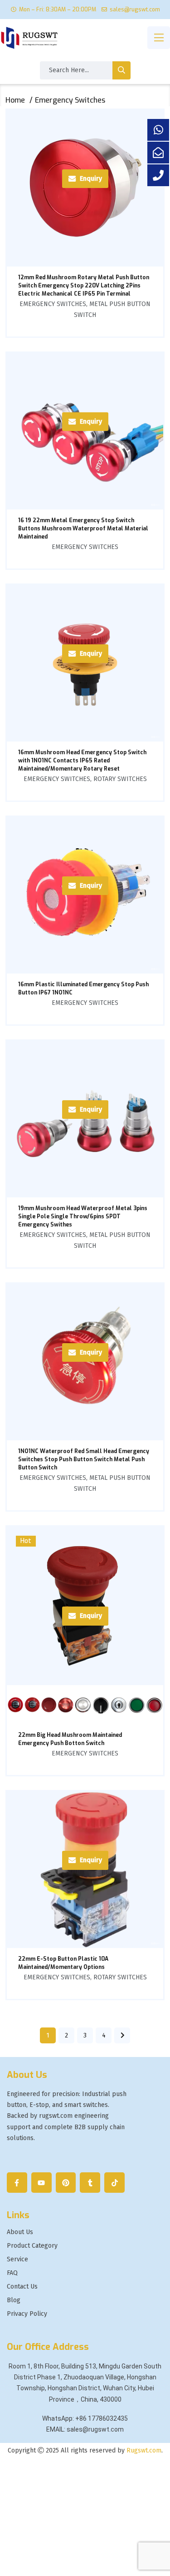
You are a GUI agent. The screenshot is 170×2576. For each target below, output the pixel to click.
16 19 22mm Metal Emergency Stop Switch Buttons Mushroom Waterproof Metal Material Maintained (83, 529)
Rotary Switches (120, 779)
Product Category (32, 2246)
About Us (20, 2232)
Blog (14, 2300)
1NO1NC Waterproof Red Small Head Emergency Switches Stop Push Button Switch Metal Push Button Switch (84, 1459)
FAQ (12, 2273)
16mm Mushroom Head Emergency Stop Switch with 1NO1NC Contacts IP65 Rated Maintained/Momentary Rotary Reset (82, 761)
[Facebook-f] (17, 2183)
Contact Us (22, 2287)
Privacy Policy (27, 2314)
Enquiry (91, 179)
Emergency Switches (53, 304)
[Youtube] (41, 2183)
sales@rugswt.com (135, 10)
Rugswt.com (144, 2450)
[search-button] (121, 70)
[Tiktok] (114, 2183)
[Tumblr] (90, 2183)
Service (17, 2260)
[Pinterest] (66, 2183)
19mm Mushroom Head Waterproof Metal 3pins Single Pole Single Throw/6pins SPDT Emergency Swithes (83, 1216)
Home (15, 100)
